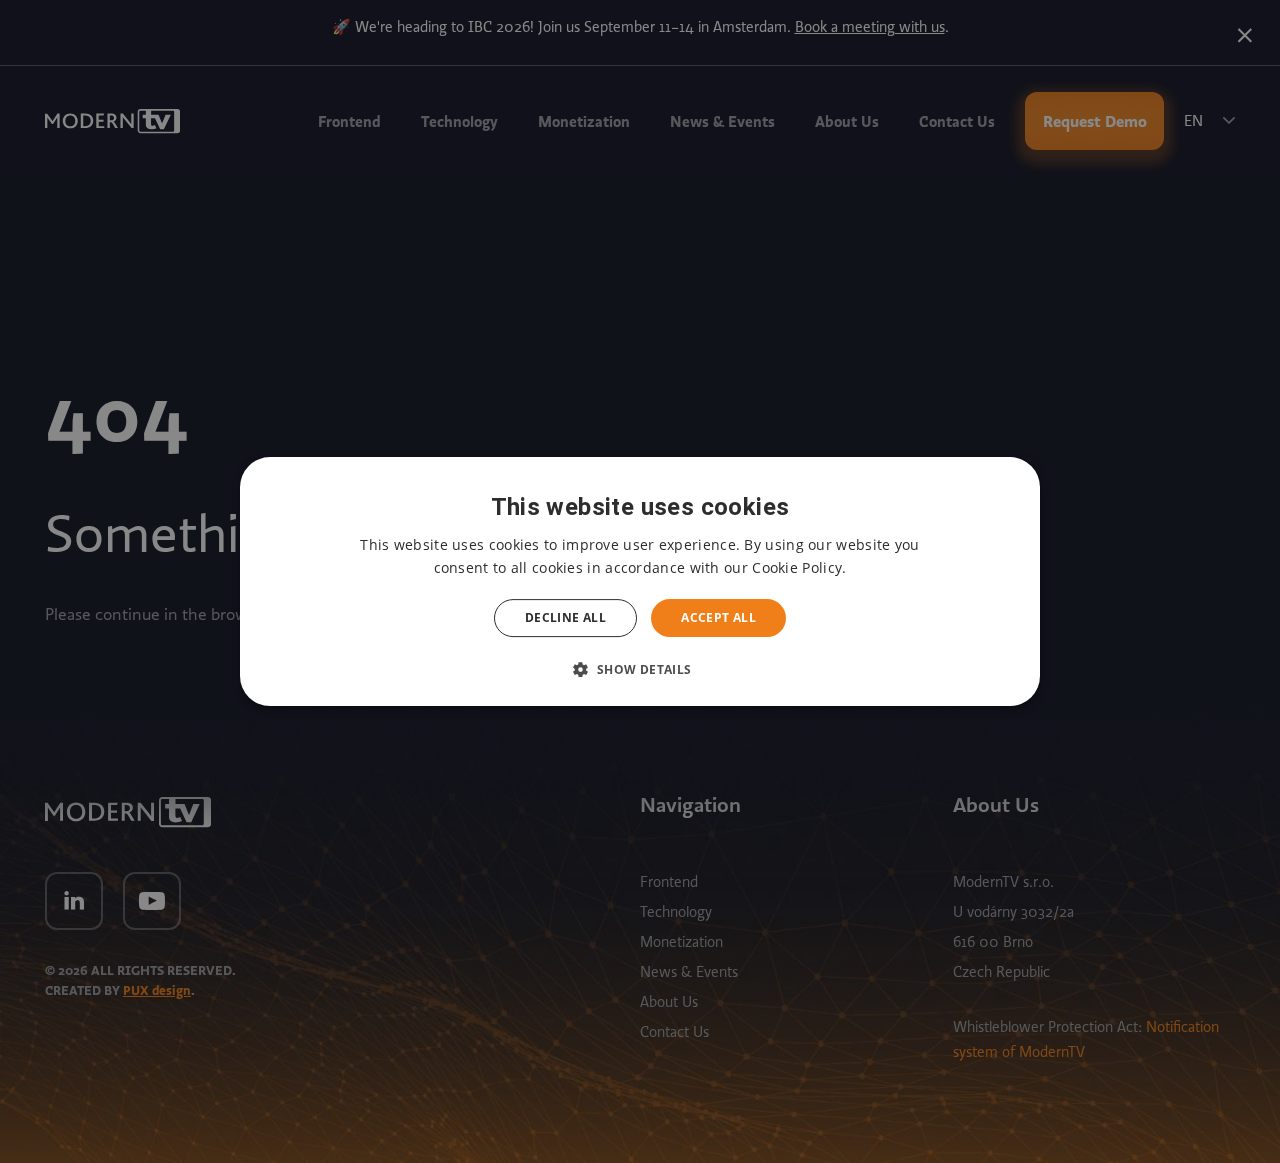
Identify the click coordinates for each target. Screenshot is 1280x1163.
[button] (639, 669)
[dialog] (640, 582)
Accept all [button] (718, 617)
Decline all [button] (565, 617)
